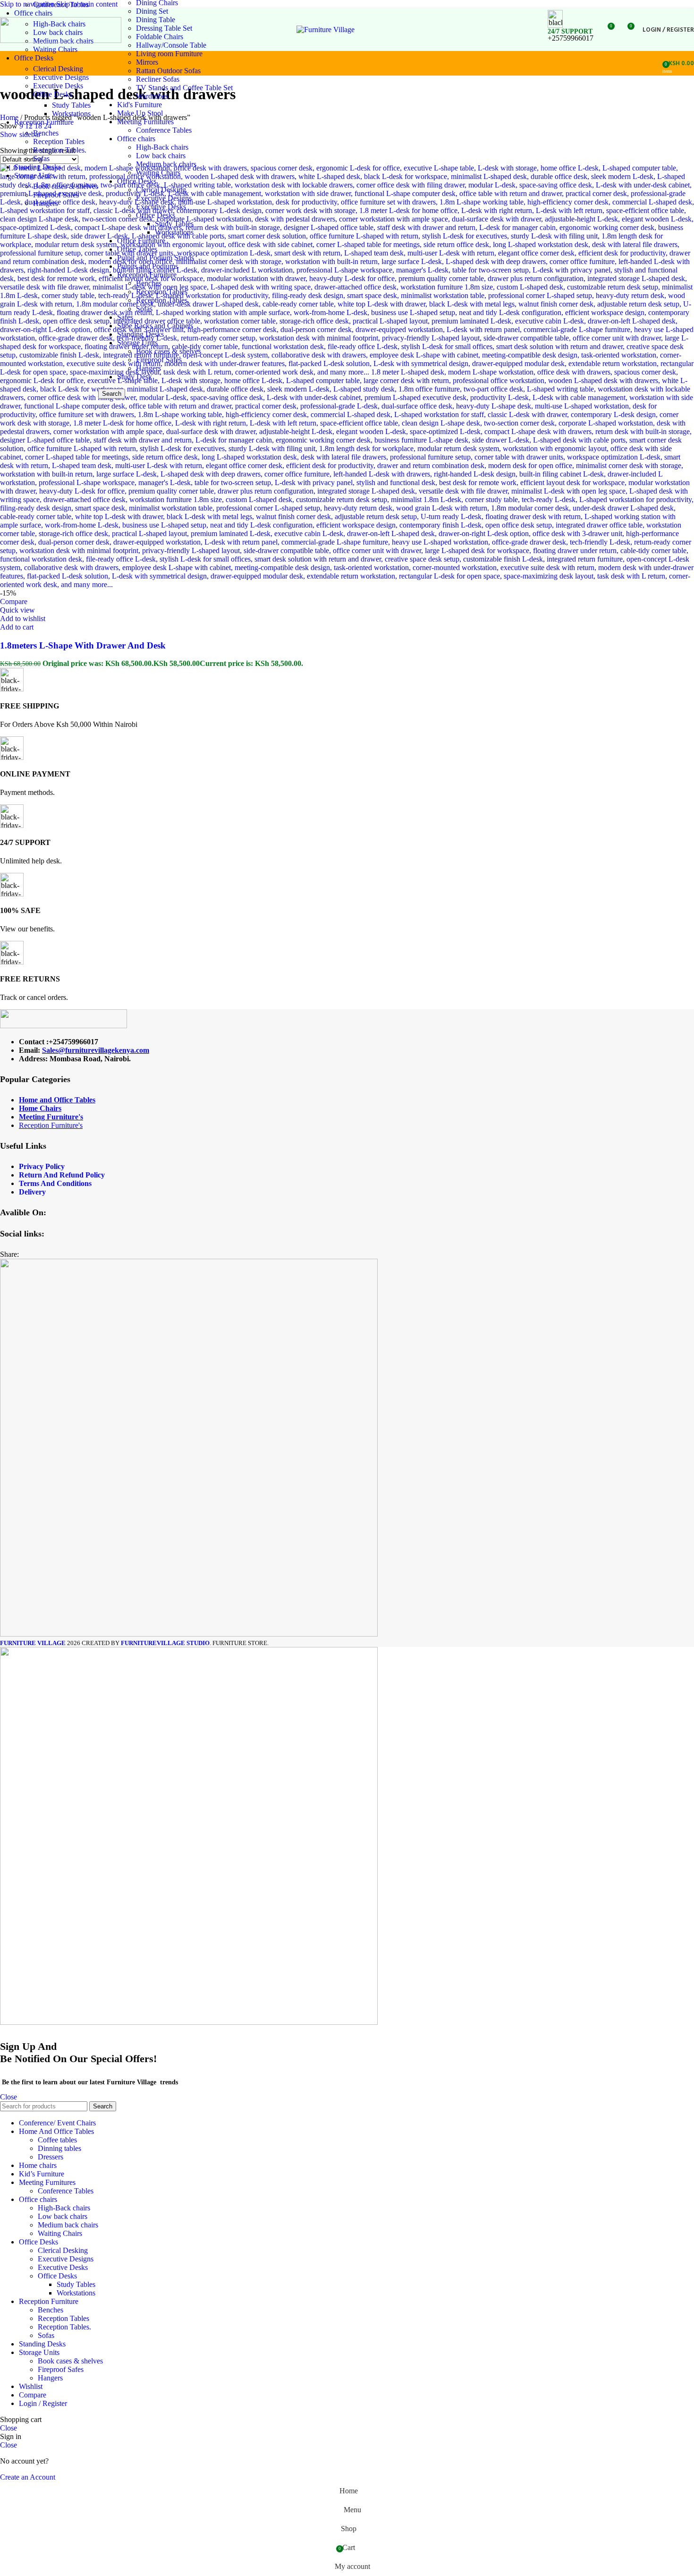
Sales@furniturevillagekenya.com (96, 1050)
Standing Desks (140, 334)
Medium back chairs (166, 164)
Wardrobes (152, 96)
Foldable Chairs (160, 37)
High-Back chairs (162, 147)
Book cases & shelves (66, 186)
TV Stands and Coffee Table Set (184, 88)
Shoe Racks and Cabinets (155, 326)
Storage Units (137, 343)
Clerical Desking (58, 69)
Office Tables (137, 249)
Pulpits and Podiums (148, 266)
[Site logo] (61, 40)
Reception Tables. (60, 150)
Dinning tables (59, 2148)
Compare (33, 2395)
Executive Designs (61, 77)
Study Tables (71, 105)
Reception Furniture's (51, 1125)
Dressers (51, 2157)
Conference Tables (61, 4)
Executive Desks (58, 86)
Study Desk (135, 377)
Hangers (46, 203)
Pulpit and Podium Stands (156, 258)
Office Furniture (141, 241)
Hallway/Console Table (171, 45)
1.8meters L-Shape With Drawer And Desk (83, 645)
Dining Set (152, 11)
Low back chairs (161, 156)
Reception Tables (59, 141)
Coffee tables (57, 2140)
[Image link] (63, 1026)
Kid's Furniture (140, 105)
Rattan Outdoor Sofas (168, 71)
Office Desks (53, 94)
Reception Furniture (147, 275)
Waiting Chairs (55, 49)
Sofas (41, 158)
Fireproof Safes (56, 195)
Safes (125, 317)
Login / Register (43, 2403)
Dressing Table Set (164, 28)
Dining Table (156, 20)
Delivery (32, 1192)
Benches (46, 133)
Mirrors (147, 62)
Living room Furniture (169, 54)
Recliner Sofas (158, 79)
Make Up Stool (140, 113)
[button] (17, 627)
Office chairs (136, 139)
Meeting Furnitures (145, 122)
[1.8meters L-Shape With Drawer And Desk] (347, 584)
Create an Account (28, 2477)
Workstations (71, 114)
